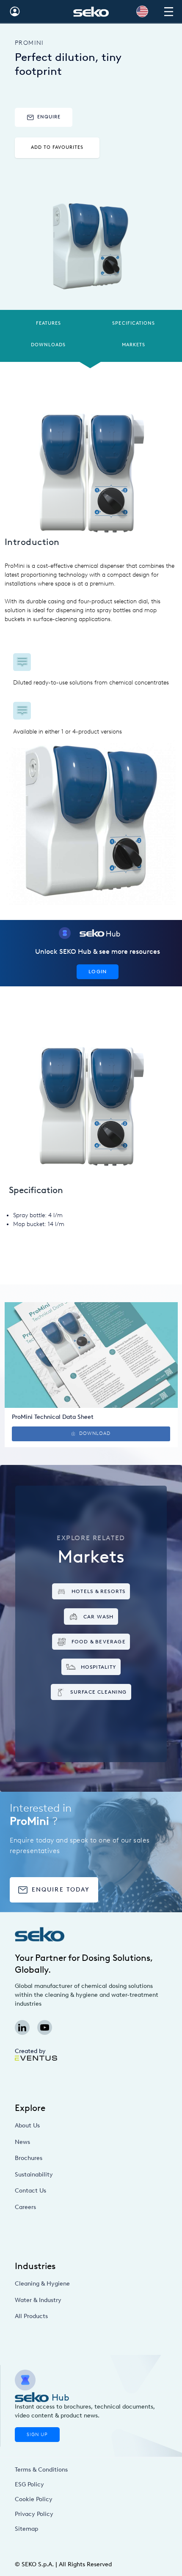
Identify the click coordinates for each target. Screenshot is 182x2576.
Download (95, 1433)
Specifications (134, 323)
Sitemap (26, 2529)
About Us (27, 2126)
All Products (31, 2316)
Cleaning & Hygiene (42, 2284)
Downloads (48, 345)
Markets (134, 345)
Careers (25, 2207)
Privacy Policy (34, 2514)
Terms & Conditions (41, 2470)
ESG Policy (29, 2484)
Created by (30, 2051)
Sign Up (37, 2435)
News (22, 2142)
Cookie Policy (34, 2499)
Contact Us (30, 2191)
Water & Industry (38, 2300)
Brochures (29, 2158)
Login (98, 971)
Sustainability (34, 2175)
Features (48, 323)
